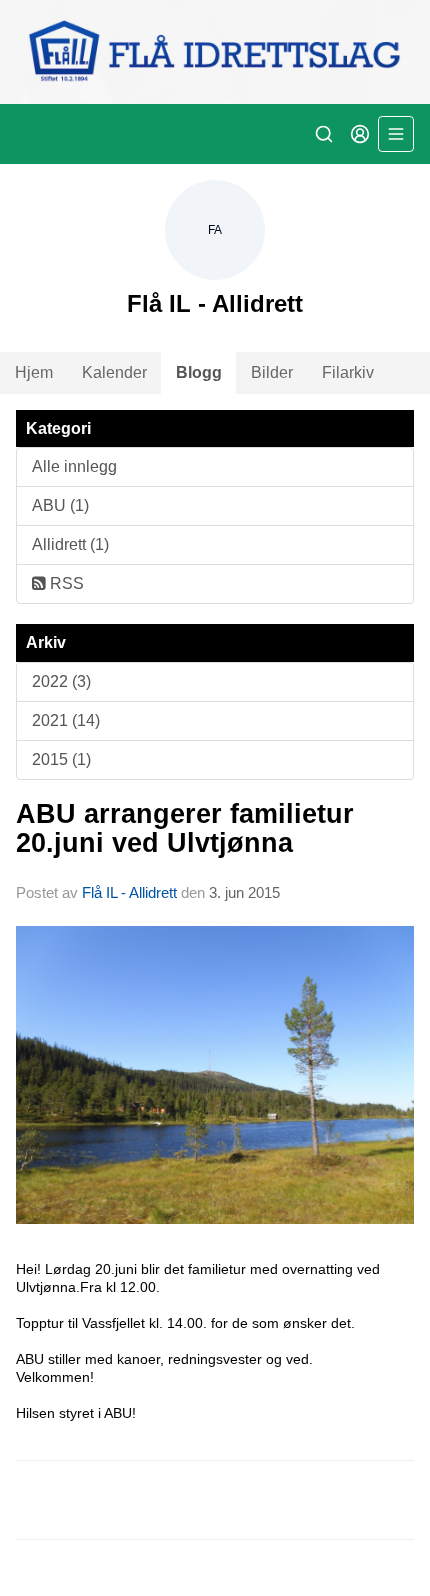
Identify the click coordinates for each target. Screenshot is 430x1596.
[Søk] (324, 134)
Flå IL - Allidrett (129, 892)
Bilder (272, 372)
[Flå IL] (215, 52)
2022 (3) (61, 681)
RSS (65, 583)
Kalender (114, 372)
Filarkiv (348, 372)
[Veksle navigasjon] (396, 134)
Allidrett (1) (70, 544)
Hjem (34, 372)
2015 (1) (61, 759)
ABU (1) (60, 505)
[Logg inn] (360, 134)
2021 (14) (66, 720)
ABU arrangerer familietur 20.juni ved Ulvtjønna (185, 828)
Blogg (199, 372)
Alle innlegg (74, 466)
